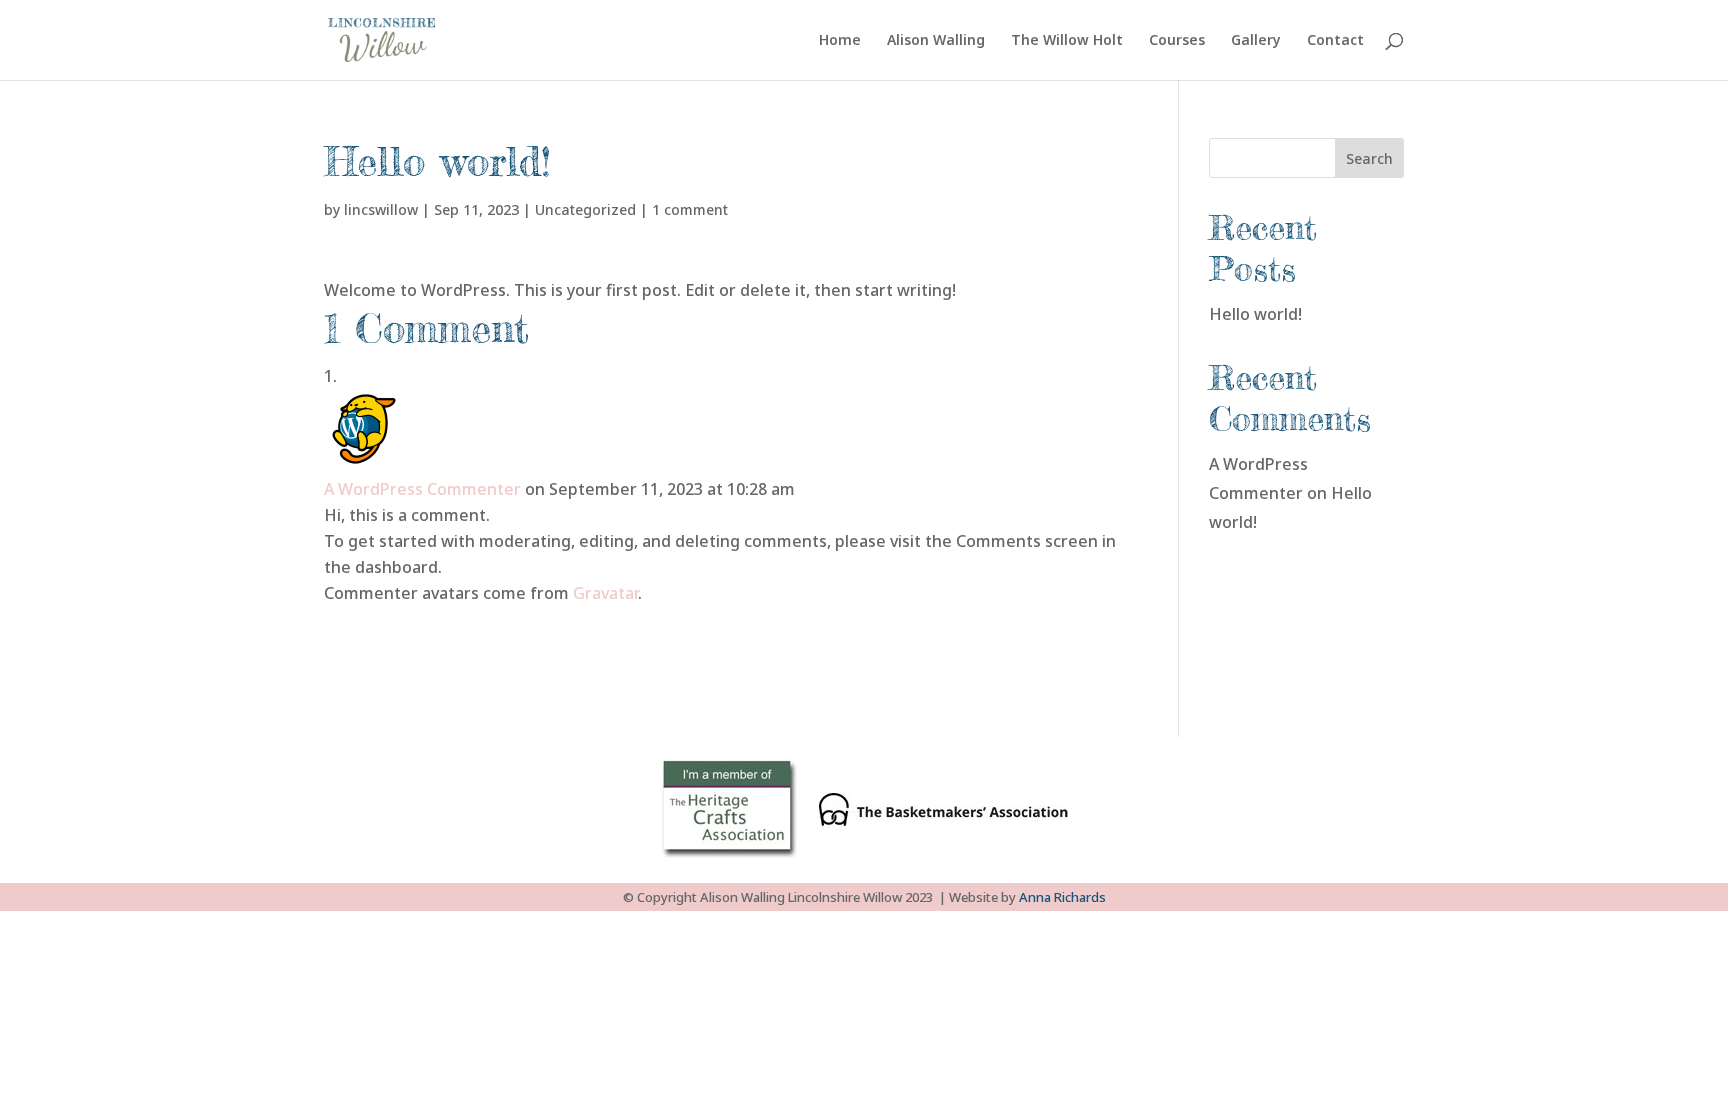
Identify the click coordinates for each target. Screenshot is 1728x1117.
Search (1369, 158)
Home (840, 41)
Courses (1177, 41)
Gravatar (605, 593)
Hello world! (1255, 314)
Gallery (1256, 41)
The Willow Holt (1067, 41)
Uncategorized (585, 209)
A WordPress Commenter (422, 489)
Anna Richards (1062, 897)
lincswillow (381, 209)
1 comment (690, 209)
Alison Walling (936, 41)
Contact (1335, 41)
